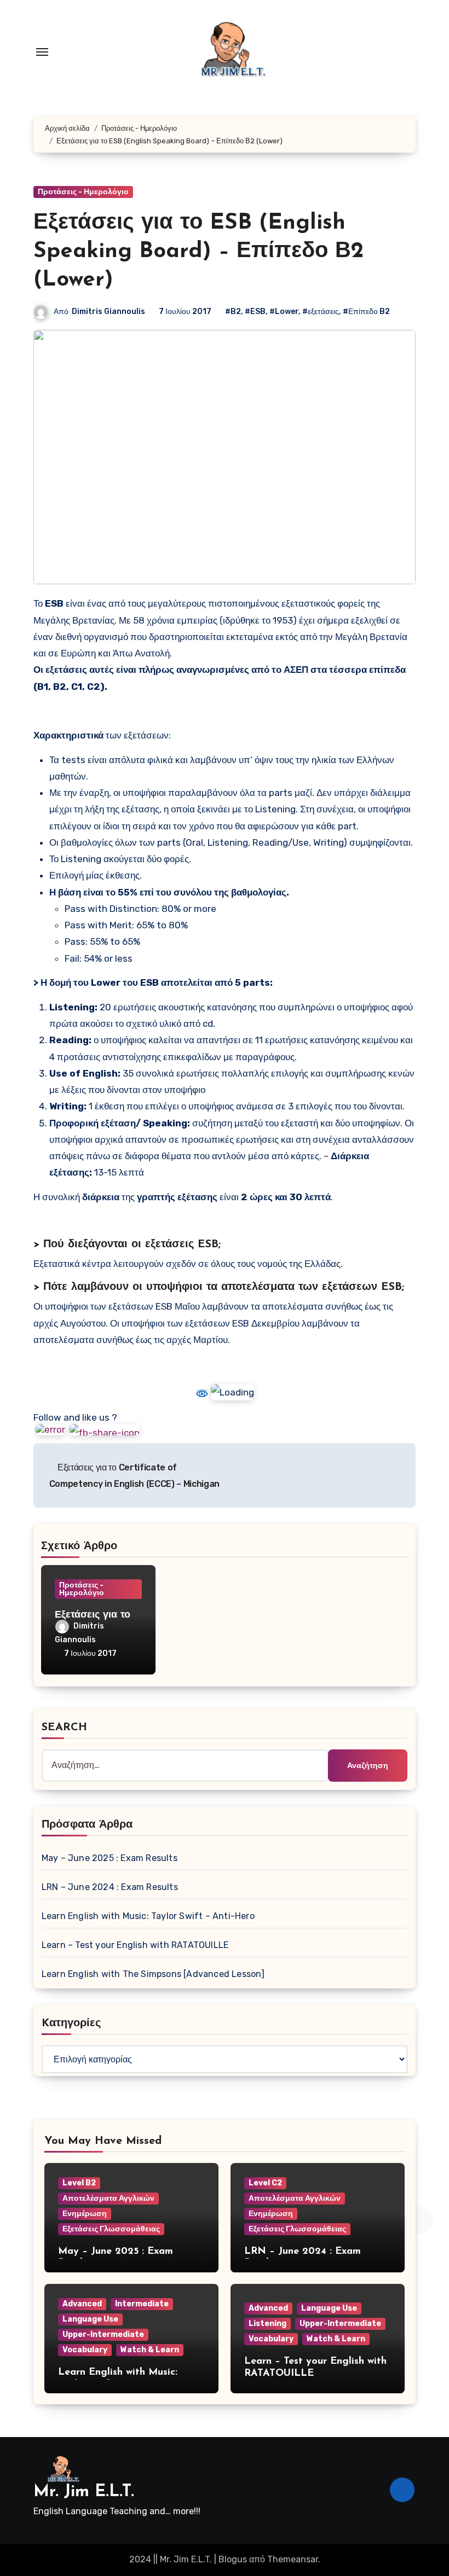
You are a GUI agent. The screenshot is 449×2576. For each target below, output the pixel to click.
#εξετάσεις (321, 312)
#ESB (255, 312)
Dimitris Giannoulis (108, 312)
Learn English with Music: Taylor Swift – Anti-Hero (148, 1916)
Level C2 (265, 2183)
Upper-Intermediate (103, 2334)
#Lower (284, 312)
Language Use (90, 2319)
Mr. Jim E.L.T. (84, 2492)
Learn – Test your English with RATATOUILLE (135, 1945)
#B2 (233, 312)
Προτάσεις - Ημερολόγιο (83, 192)
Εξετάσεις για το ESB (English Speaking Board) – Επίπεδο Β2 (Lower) (198, 252)
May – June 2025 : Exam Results (110, 1858)
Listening (267, 2324)
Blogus (233, 2559)
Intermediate (142, 2304)
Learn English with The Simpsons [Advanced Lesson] (153, 1974)
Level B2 (79, 2183)
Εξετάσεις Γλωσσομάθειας (111, 2229)
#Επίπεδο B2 (366, 312)
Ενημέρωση (85, 2214)
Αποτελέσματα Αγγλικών (108, 2198)
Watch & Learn (150, 2350)
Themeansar (293, 2559)
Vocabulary (85, 2350)
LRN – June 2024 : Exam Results (110, 1887)
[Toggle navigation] (42, 52)
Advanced (82, 2304)
